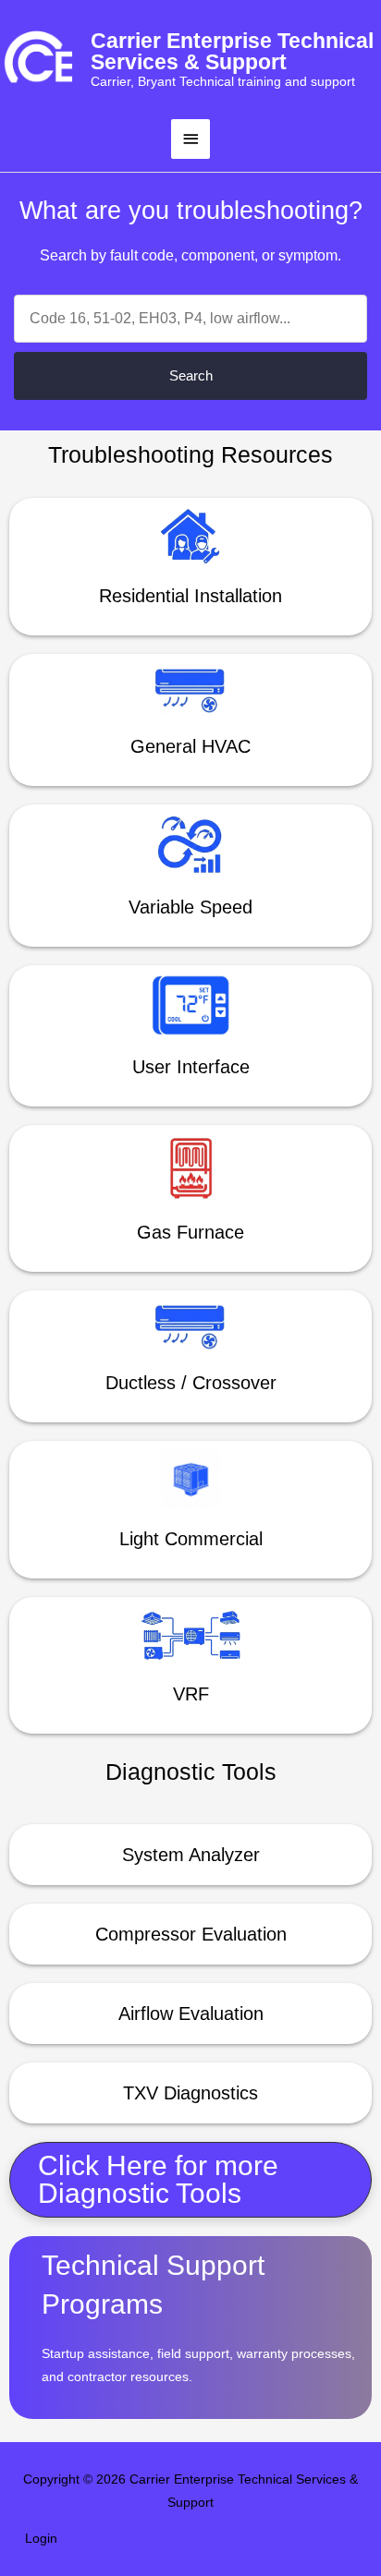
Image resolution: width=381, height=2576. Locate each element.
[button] (190, 2180)
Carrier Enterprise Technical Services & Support (232, 51)
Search (191, 375)
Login (41, 2539)
